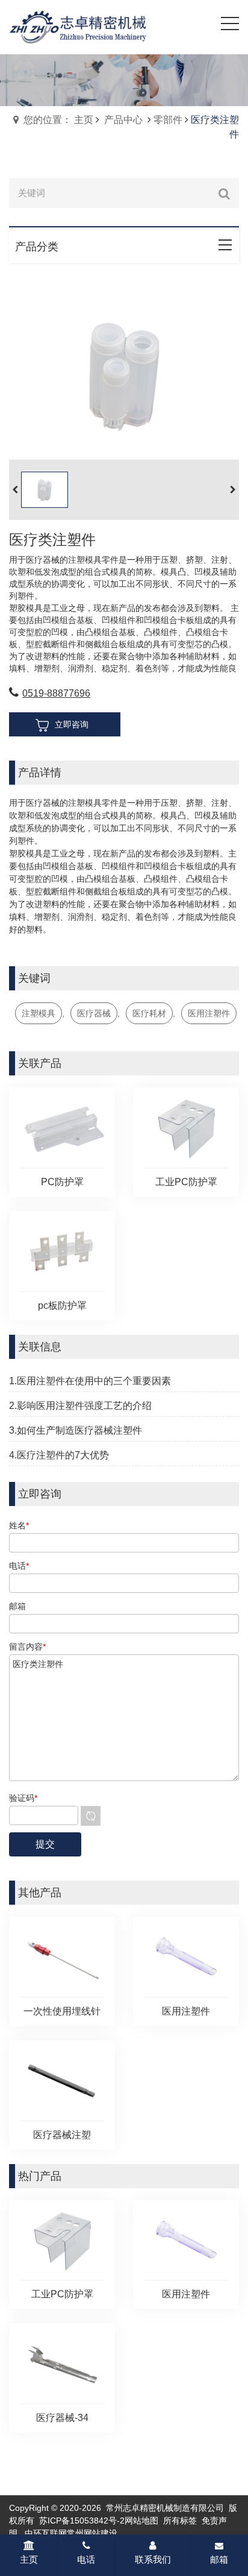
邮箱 (219, 2559)
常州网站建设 (92, 2533)
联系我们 (153, 2559)
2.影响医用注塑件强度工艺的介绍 (80, 1406)
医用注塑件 (209, 1013)
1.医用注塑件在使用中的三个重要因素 (90, 1381)
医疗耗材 (149, 1013)
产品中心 (123, 120)
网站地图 (141, 2521)
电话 (86, 2559)
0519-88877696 (56, 693)
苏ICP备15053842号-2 (82, 2521)
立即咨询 (72, 724)
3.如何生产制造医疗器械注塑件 (76, 1430)
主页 (29, 2559)
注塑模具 (39, 1013)
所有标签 (180, 2521)
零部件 (168, 120)
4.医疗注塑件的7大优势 (59, 1455)
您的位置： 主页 (58, 120)
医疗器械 (94, 1013)
